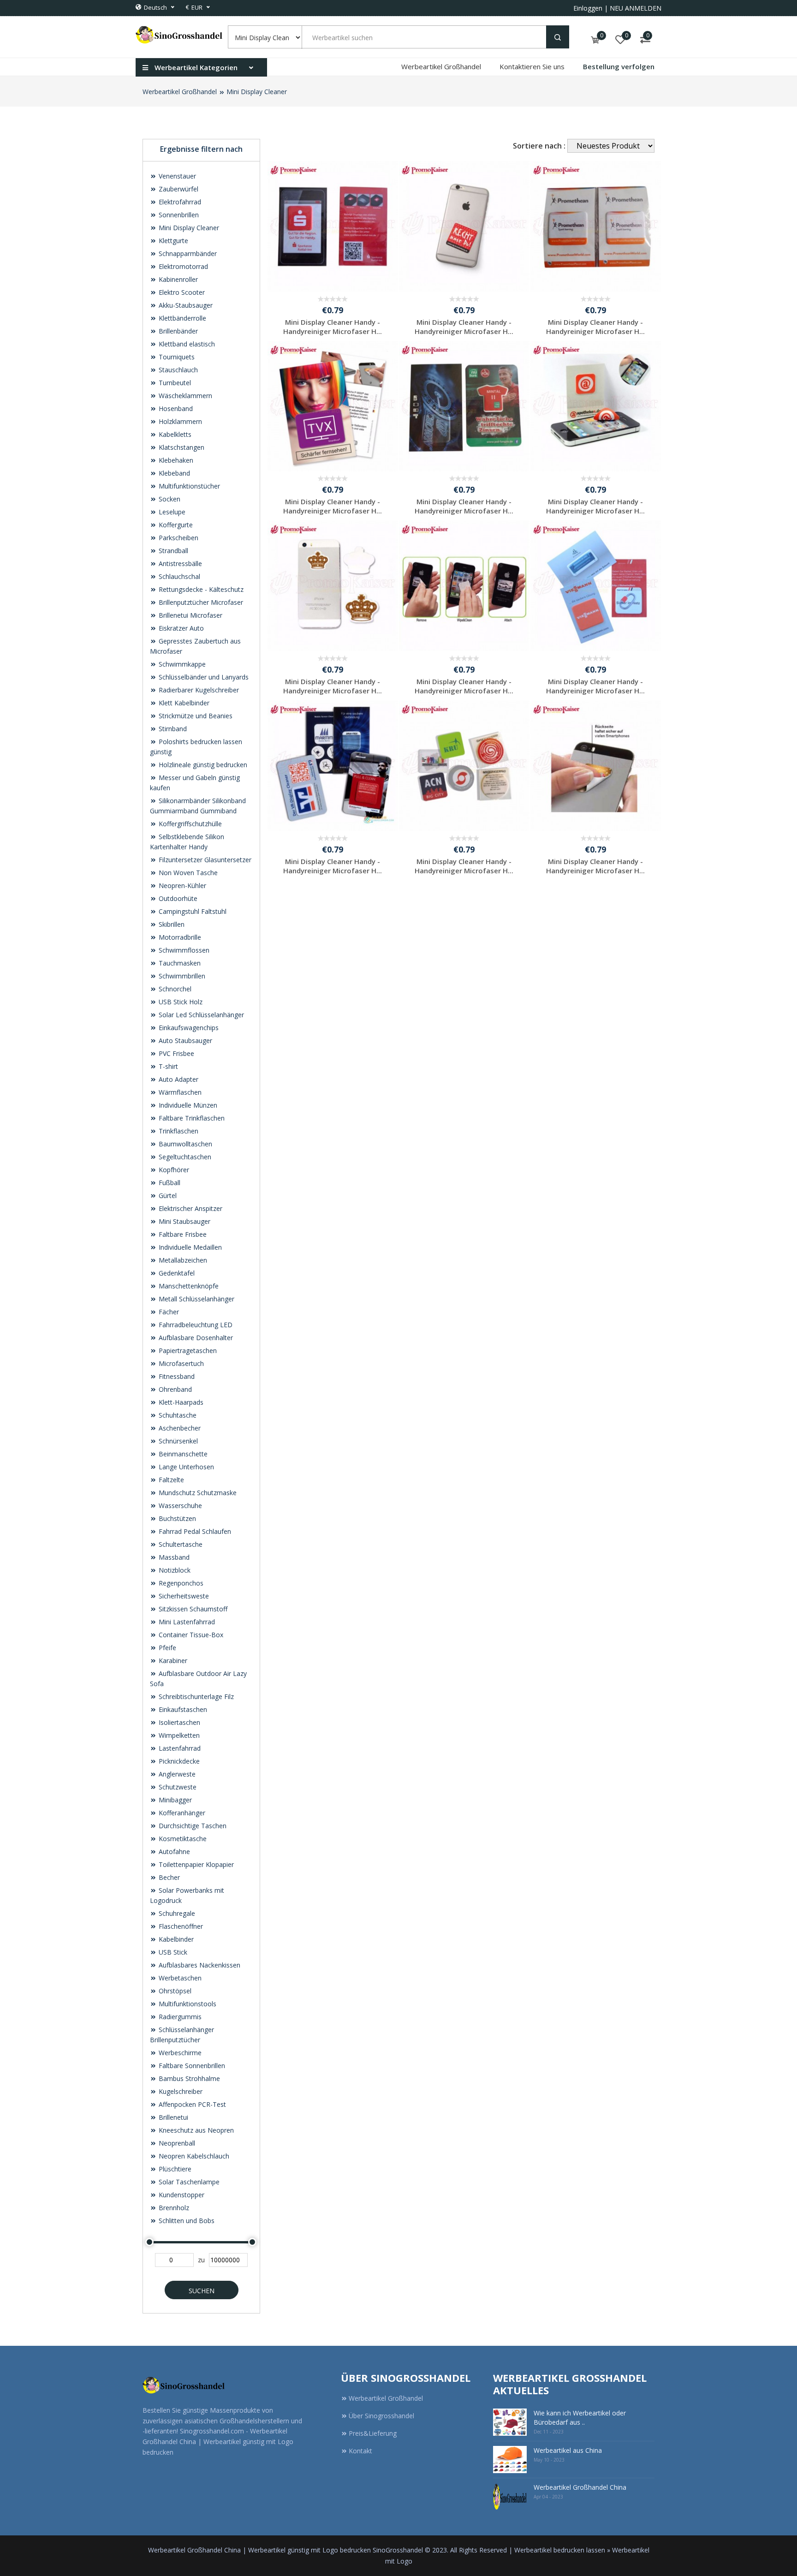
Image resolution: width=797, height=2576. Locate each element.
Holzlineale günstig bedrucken (202, 765)
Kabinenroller (177, 279)
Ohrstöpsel (174, 1991)
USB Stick (172, 1952)
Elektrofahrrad (179, 202)
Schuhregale (176, 1913)
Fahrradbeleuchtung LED (195, 1325)
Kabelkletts (174, 434)
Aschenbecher (179, 1428)
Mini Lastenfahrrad (186, 1622)
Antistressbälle (179, 563)
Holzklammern (179, 421)
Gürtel (167, 1196)
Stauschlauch (177, 370)
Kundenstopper (181, 2195)
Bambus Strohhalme (188, 2078)
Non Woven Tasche (187, 873)
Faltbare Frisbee (182, 1234)
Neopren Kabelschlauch (193, 2156)
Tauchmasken (179, 963)
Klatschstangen (181, 447)
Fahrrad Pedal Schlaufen (194, 1531)
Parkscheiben (178, 538)
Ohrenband (174, 1389)
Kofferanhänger (181, 1813)
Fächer (168, 1312)
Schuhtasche (177, 1415)
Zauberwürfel (178, 189)
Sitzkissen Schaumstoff (192, 1609)
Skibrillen (171, 924)
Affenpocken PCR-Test (191, 2104)
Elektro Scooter (181, 292)
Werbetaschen (179, 1978)
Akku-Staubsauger (185, 305)
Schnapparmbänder (187, 253)
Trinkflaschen (178, 1131)
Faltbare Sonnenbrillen (191, 2066)
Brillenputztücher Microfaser (200, 602)
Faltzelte (170, 1480)
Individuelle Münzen (187, 1105)
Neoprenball (176, 2143)
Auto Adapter (178, 1079)
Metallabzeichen (182, 1260)
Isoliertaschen (178, 1722)
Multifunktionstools (187, 2004)
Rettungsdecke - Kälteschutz (200, 589)
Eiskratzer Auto (180, 628)
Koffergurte (175, 525)
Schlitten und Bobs (186, 2221)
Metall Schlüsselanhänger (196, 1299)
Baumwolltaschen (184, 1144)
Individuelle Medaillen (189, 1247)
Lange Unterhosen (185, 1467)
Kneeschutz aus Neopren (195, 2130)
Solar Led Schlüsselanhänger (200, 1015)
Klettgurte (172, 241)
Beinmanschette (182, 1454)
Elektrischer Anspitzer (190, 1208)
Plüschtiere (174, 2169)
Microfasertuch (180, 1363)
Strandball (172, 551)
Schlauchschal (178, 576)
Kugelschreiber (180, 2091)
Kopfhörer (173, 1170)
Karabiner (172, 1661)
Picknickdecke (178, 1761)
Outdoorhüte (177, 898)
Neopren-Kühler (181, 885)
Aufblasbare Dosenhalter (195, 1338)
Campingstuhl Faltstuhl (192, 911)
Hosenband (175, 408)
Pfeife (167, 1648)
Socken (169, 499)
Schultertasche (180, 1544)
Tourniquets (176, 357)
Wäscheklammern (184, 396)
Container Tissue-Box (190, 1635)
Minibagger (174, 1800)
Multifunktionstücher (188, 486)
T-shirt (167, 1066)
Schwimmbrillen (181, 976)
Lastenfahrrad (179, 1748)
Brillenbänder (177, 331)
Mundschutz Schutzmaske (197, 1493)
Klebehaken (175, 460)
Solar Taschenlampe (188, 2182)
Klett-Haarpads (180, 1402)
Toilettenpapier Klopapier (195, 1864)
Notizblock (174, 1570)
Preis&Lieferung (373, 2433)
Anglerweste (176, 1774)
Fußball (169, 1183)
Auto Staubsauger (184, 1041)
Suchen (202, 2291)
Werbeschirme (179, 2053)
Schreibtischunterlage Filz (195, 1696)
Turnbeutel (174, 383)
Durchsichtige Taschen (192, 1826)
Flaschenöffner (180, 1926)
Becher (168, 1877)
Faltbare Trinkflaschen (191, 1118)
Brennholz (173, 2208)
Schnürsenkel (177, 1441)
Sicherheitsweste (183, 1596)
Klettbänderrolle (181, 318)
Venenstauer (176, 176)
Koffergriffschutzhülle (189, 824)
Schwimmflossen (183, 950)
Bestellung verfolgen (619, 66)
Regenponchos (180, 1583)
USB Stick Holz (180, 1002)
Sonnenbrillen (178, 215)
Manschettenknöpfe (188, 1286)
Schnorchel (174, 989)
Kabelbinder (175, 1939)
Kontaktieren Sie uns (532, 66)
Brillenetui (172, 2117)
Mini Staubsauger (184, 1221)
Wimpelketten (178, 1735)
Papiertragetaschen (187, 1351)
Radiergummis (179, 2017)
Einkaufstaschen (182, 1709)
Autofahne (173, 1851)
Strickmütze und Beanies (195, 716)
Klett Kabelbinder (183, 703)
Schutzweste (177, 1787)
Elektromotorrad (182, 266)
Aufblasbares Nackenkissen (199, 1965)
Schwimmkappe (181, 664)
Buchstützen (176, 1518)
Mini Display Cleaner (257, 92)
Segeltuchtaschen (184, 1157)
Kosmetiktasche (182, 1839)
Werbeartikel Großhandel (441, 66)
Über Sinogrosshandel (381, 2416)
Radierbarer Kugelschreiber (198, 690)
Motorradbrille (179, 937)
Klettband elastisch (186, 344)
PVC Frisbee (175, 1053)
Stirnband (172, 729)
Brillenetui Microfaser (190, 615)
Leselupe (171, 512)
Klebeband (173, 473)
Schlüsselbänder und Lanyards (203, 677)
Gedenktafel (176, 1273)
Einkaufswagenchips (188, 1028)
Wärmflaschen (179, 1092)
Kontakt (360, 2451)
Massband (173, 1557)
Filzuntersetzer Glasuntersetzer (204, 860)
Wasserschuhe (179, 1506)
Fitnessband (176, 1376)
